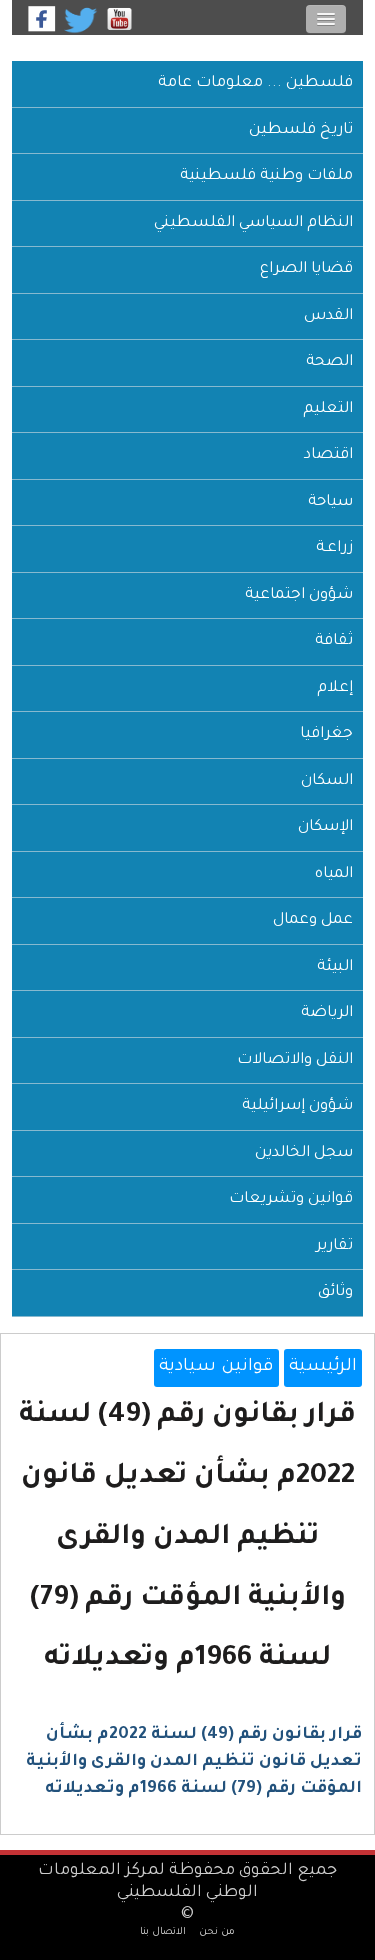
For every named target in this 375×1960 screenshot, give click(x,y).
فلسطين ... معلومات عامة (255, 83)
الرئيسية (323, 1367)
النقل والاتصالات (295, 1060)
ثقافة (334, 641)
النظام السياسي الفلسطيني (253, 223)
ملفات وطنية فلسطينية (266, 176)
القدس (328, 316)
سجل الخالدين (304, 1153)
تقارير (334, 1246)
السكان (327, 781)
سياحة (330, 502)
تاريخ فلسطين (301, 130)
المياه (334, 874)
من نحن (217, 1932)
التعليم (328, 409)
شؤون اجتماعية (299, 595)
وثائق (335, 1292)
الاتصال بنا (163, 1932)
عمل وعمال (313, 920)
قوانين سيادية (216, 1367)
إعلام (335, 688)
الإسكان (325, 827)
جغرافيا (326, 734)
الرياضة (327, 1013)
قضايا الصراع (306, 269)
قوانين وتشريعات (291, 1199)
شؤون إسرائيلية (297, 1106)
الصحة (329, 362)
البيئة (335, 967)
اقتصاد (328, 455)
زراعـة (334, 548)
